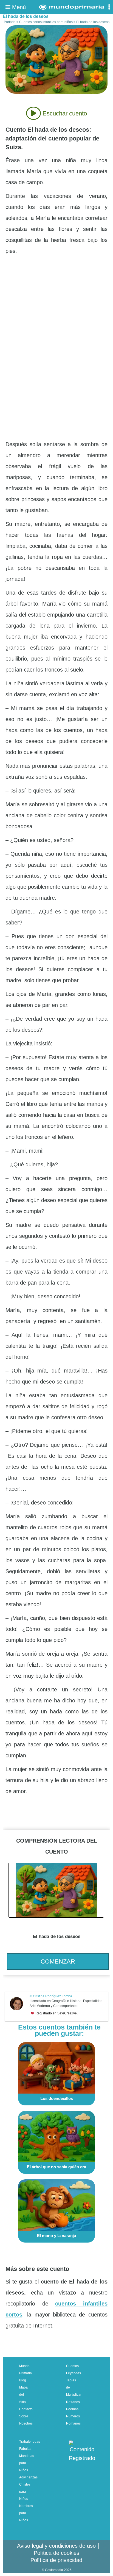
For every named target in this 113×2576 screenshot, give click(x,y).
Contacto (26, 2409)
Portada (10, 22)
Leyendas (74, 2373)
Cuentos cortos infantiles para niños (46, 22)
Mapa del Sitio (23, 2395)
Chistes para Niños (25, 2492)
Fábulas (25, 2449)
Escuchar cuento (64, 113)
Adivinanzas (28, 2477)
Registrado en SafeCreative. (56, 2013)
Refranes (73, 2402)
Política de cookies (56, 2553)
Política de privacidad (56, 2560)
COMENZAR (58, 1961)
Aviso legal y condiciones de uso (56, 2546)
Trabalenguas (30, 2442)
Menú (18, 7)
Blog (23, 2380)
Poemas (72, 2409)
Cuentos (72, 2366)
